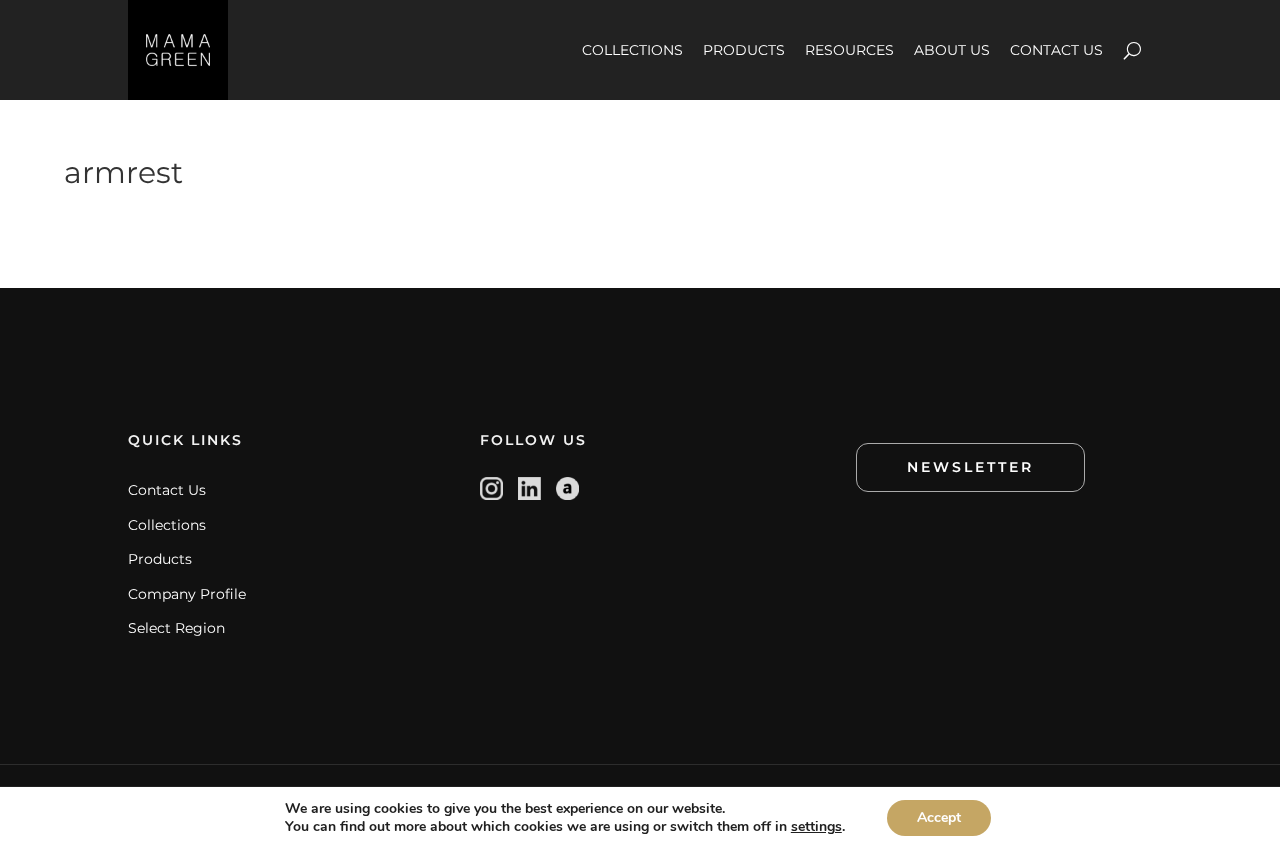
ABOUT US (952, 50)
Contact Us (167, 490)
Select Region (176, 628)
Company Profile (187, 594)
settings (816, 827)
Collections (167, 525)
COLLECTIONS (632, 50)
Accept (939, 817)
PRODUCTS (744, 50)
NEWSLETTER (970, 467)
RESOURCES (849, 50)
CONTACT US (1056, 50)
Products (160, 559)
